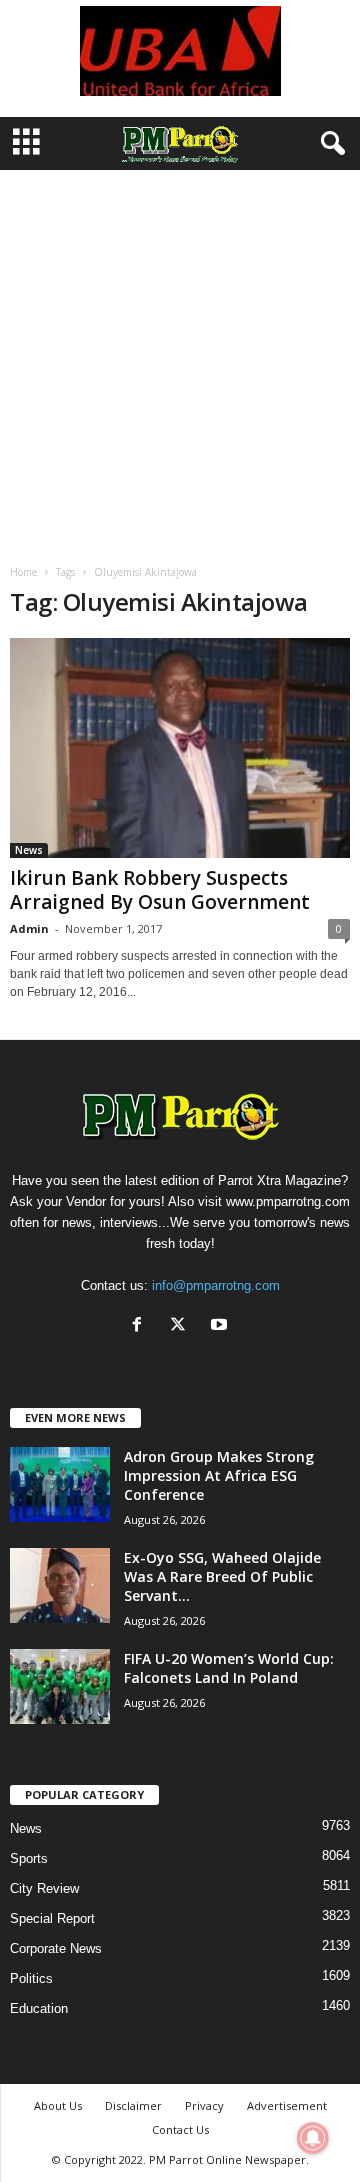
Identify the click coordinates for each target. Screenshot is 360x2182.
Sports (29, 1858)
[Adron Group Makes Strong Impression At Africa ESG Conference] (60, 1484)
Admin (29, 928)
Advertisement (287, 2105)
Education (39, 2008)
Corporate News (56, 1948)
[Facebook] (141, 1326)
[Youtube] (221, 1326)
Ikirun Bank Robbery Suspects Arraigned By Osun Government (160, 890)
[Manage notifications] (313, 2138)
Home (23, 572)
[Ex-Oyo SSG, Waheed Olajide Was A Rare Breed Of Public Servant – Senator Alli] (60, 1585)
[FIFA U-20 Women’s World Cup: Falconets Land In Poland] (60, 1686)
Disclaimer (133, 2105)
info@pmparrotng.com (216, 1285)
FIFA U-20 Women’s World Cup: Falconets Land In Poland (229, 1668)
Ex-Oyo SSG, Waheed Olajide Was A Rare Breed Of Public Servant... (222, 1576)
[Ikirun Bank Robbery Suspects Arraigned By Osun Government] (180, 748)
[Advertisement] (180, 360)
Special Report (52, 1918)
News (29, 850)
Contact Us (180, 2129)
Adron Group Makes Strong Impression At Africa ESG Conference (219, 1475)
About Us (58, 2105)
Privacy (204, 2105)
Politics (31, 1978)
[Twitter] (182, 1326)
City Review (44, 1888)
